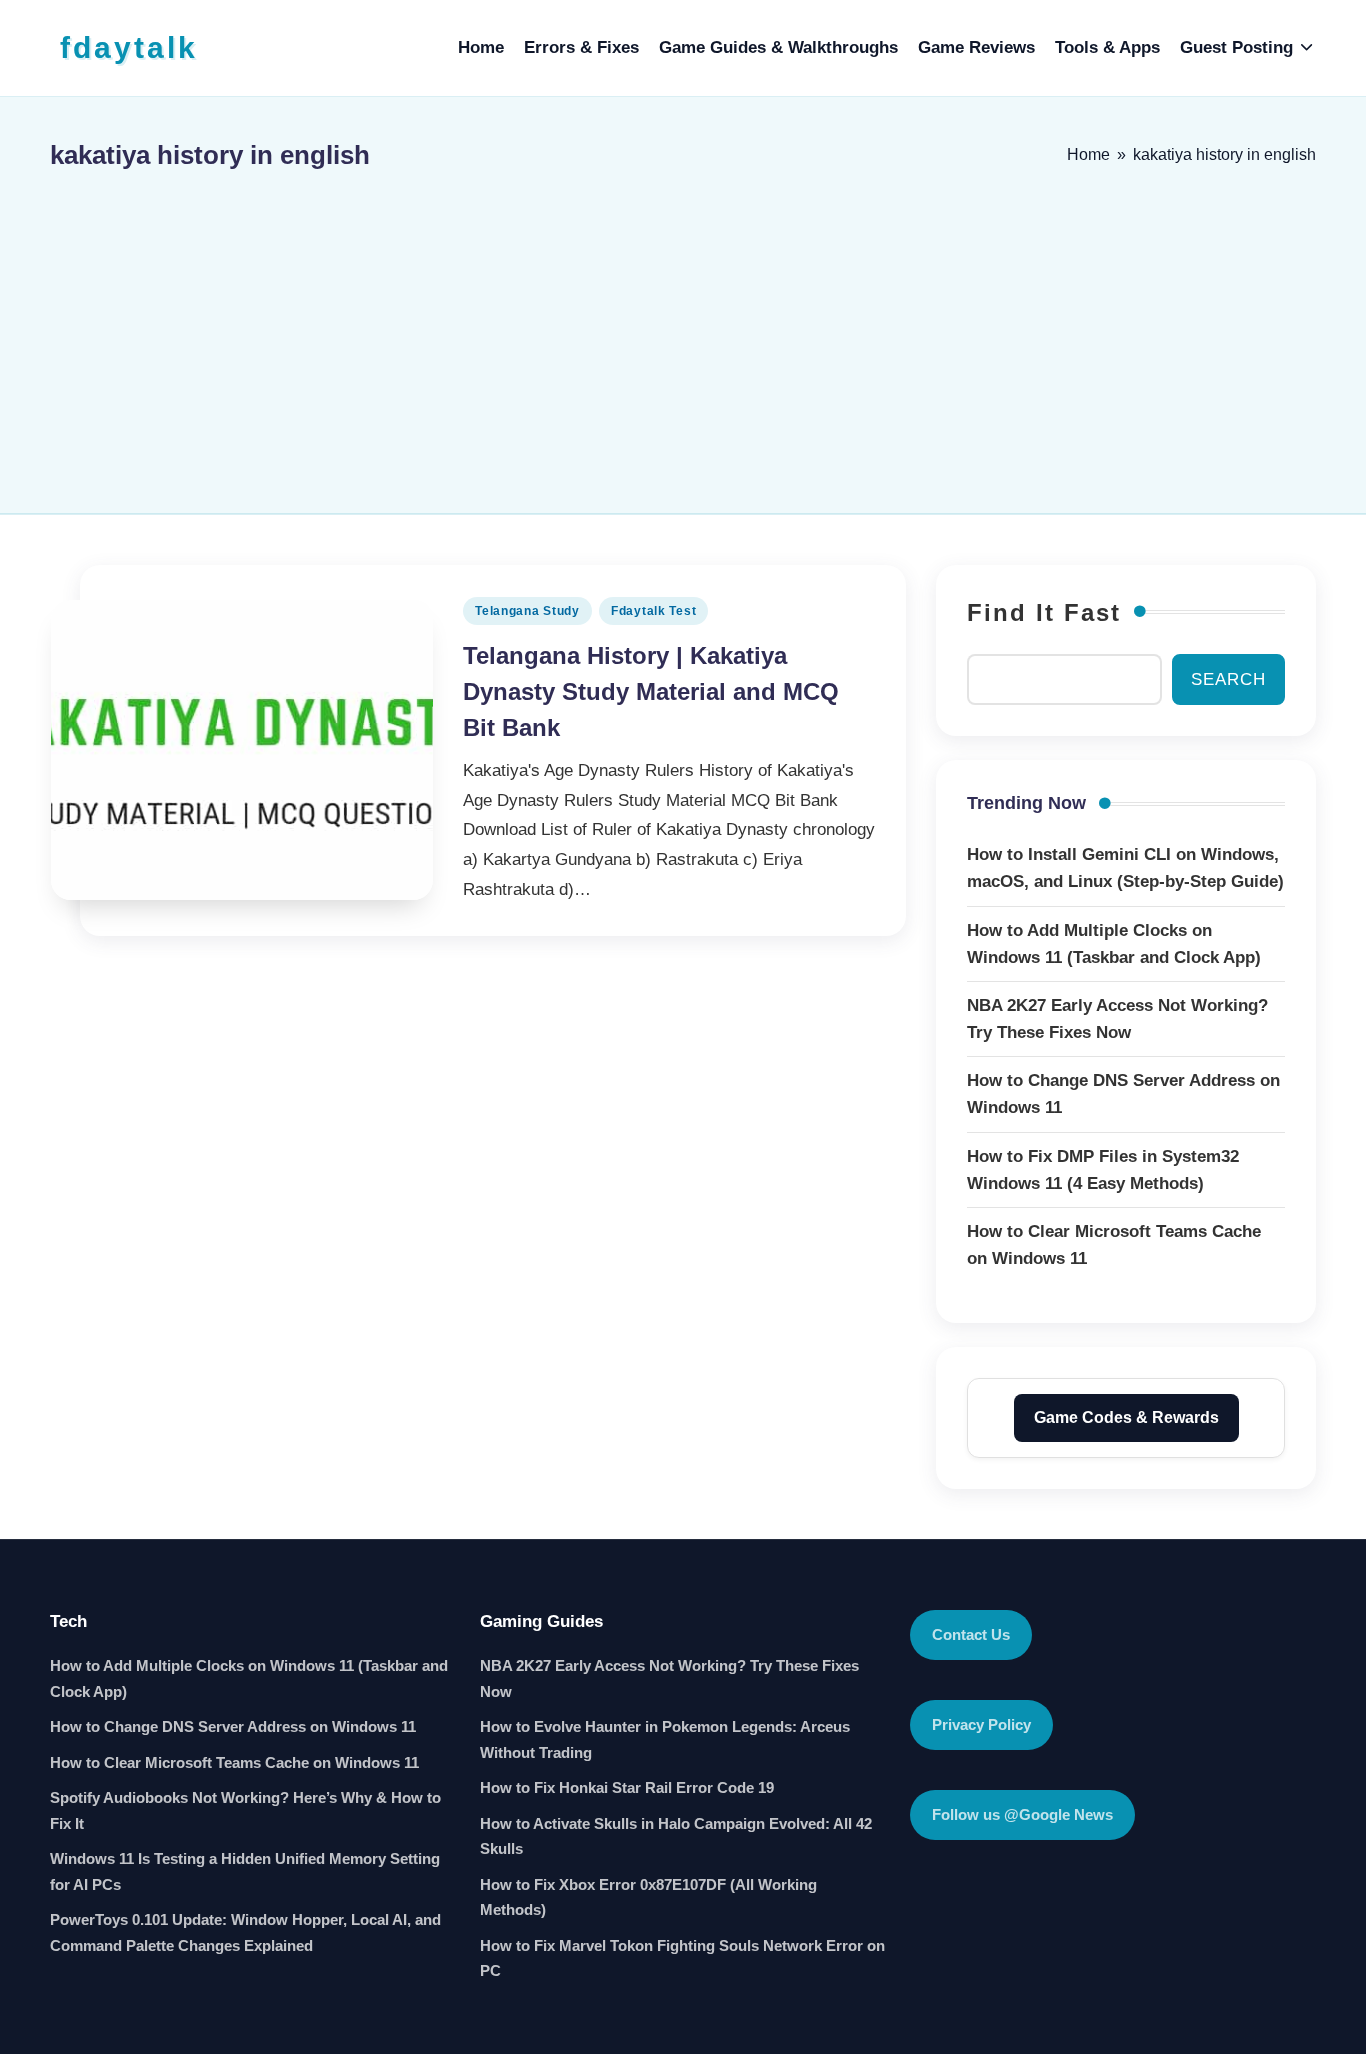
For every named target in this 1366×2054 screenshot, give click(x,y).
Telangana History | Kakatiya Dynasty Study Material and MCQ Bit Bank (651, 691)
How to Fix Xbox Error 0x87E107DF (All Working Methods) (648, 1897)
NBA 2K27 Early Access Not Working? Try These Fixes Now (669, 1678)
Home (1088, 154)
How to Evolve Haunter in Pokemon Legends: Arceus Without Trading (665, 1739)
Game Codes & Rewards (1126, 1417)
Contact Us (971, 1634)
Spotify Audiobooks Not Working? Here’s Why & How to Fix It (245, 1810)
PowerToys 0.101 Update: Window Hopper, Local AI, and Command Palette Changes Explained (245, 1932)
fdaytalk (129, 47)
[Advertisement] (683, 333)
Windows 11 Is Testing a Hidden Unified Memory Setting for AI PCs (245, 1871)
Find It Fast (1044, 612)
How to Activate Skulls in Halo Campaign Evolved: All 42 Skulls (676, 1836)
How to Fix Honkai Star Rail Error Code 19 (627, 1787)
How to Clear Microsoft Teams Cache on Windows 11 (234, 1762)
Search (1228, 679)
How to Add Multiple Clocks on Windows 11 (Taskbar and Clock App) (249, 1678)
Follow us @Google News (1022, 1814)
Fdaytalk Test (653, 611)
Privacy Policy (981, 1724)
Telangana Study (527, 611)
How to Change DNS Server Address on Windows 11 (233, 1726)
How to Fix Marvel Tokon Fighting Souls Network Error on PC (682, 1958)
